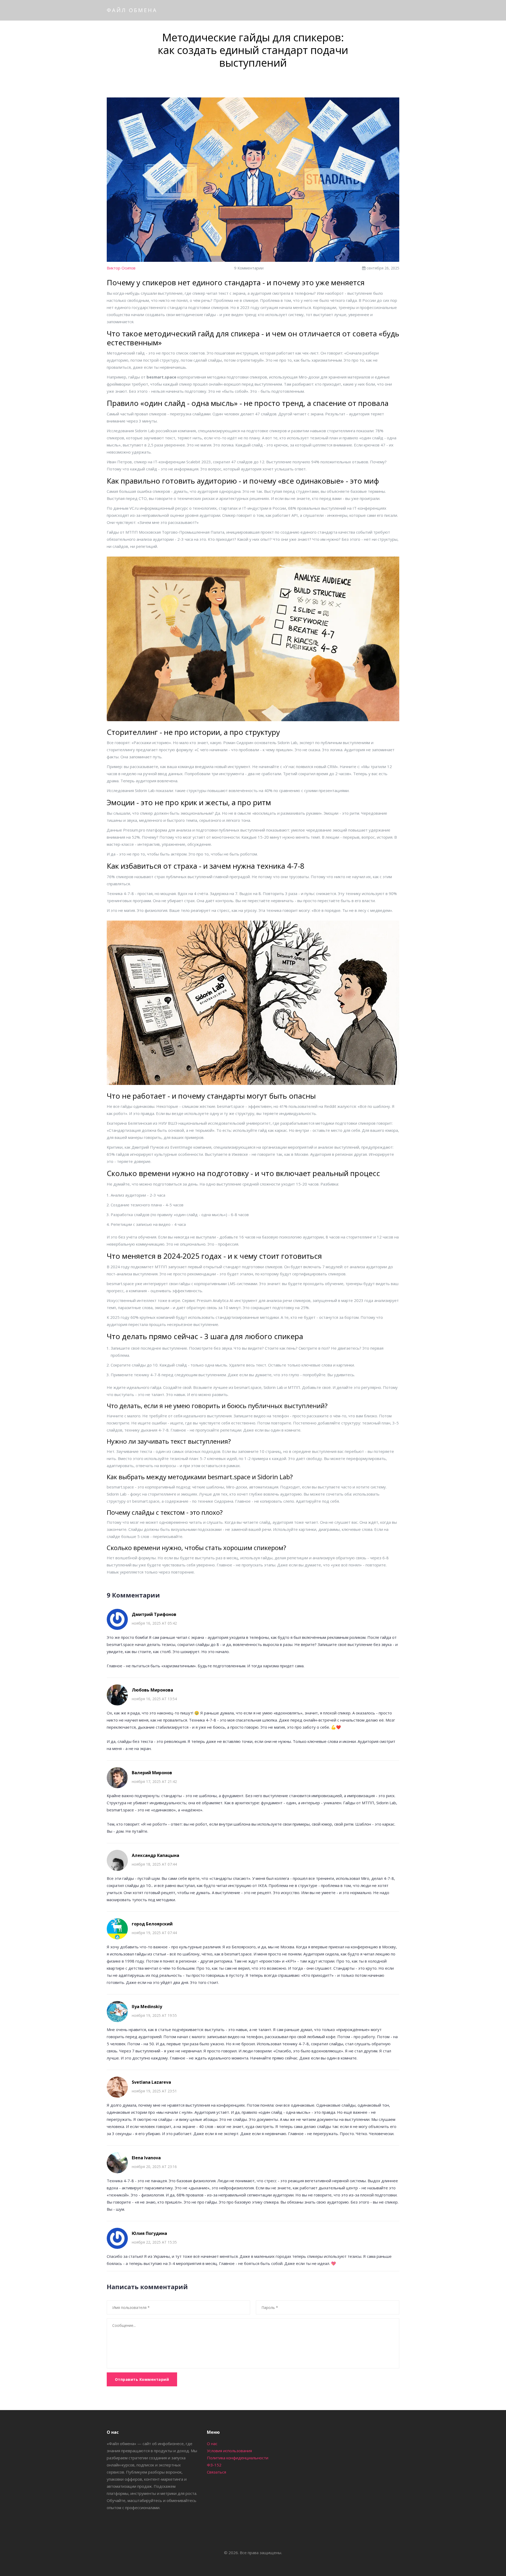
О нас (212, 2444)
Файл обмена (132, 10)
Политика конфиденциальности (238, 2458)
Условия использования (229, 2451)
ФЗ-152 (214, 2465)
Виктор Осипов (121, 268)
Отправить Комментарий (142, 2379)
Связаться (216, 2472)
